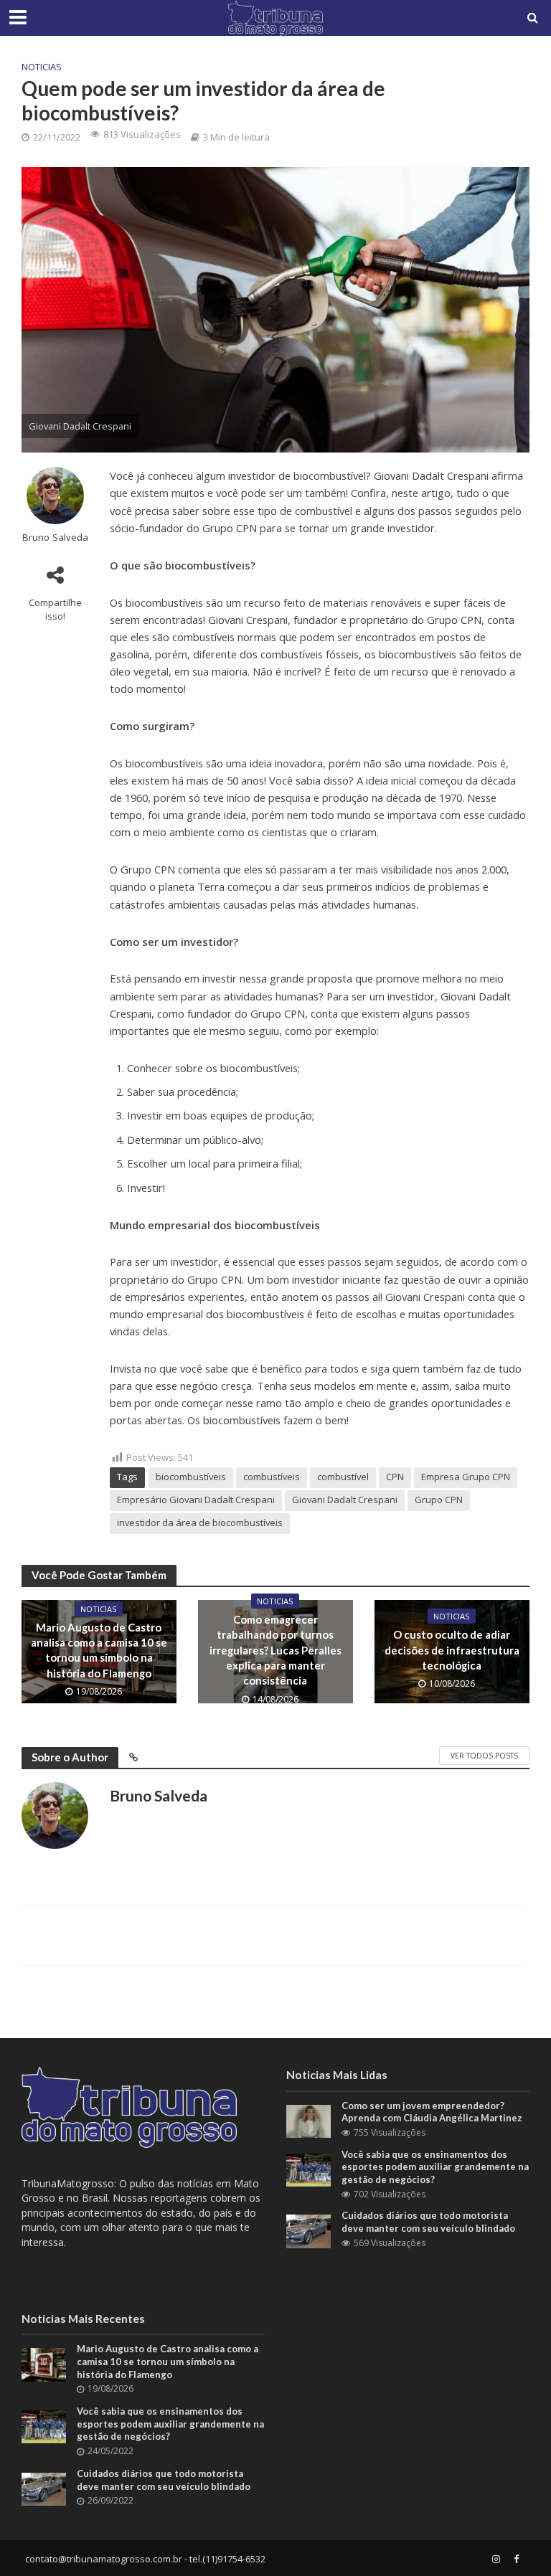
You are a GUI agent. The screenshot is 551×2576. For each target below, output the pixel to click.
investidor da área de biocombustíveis (200, 1523)
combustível (343, 1477)
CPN (395, 1477)
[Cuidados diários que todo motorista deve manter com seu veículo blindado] (309, 2230)
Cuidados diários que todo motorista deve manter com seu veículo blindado (428, 2222)
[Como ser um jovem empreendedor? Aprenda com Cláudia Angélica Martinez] (309, 2120)
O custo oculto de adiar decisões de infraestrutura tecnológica (452, 1650)
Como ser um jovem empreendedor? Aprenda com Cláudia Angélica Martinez (432, 2112)
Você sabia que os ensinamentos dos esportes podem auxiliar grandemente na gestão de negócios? (435, 2167)
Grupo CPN (439, 1500)
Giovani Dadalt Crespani (345, 1500)
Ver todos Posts (484, 1756)
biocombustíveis (191, 1477)
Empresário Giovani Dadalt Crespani (196, 1500)
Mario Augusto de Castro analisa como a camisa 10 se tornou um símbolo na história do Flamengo (99, 1650)
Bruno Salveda (55, 538)
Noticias (42, 67)
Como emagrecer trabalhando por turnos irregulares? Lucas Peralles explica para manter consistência (275, 1650)
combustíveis (272, 1477)
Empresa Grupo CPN (466, 1477)
